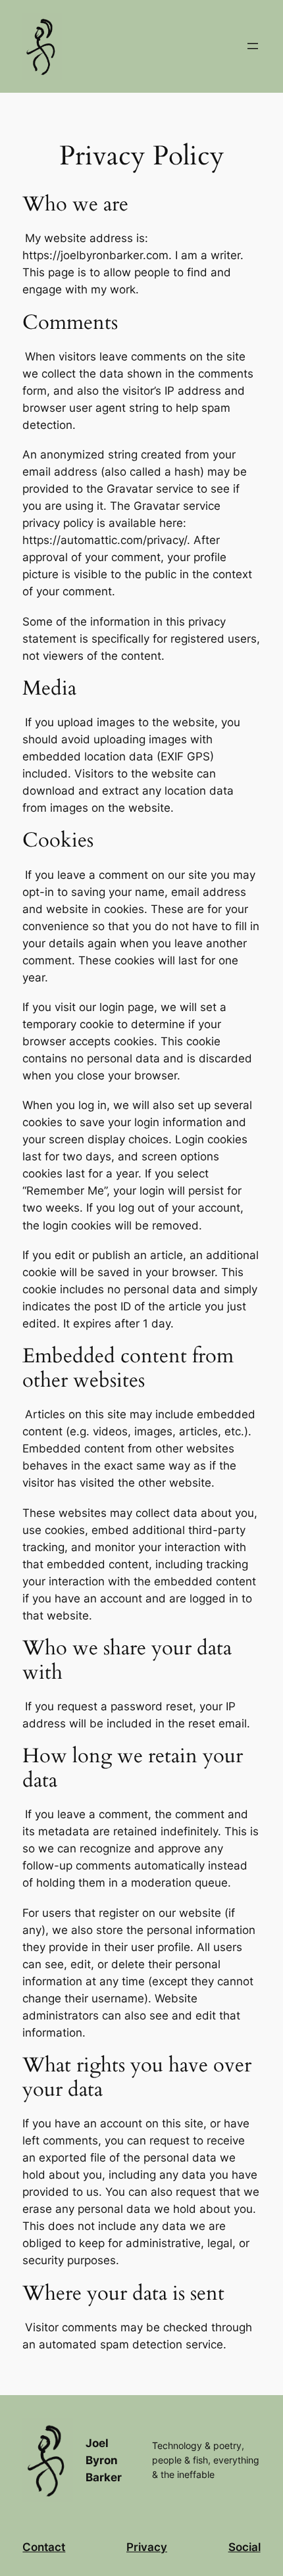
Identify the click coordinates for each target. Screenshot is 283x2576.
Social (244, 2547)
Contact (44, 2547)
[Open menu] (253, 46)
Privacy (147, 2547)
